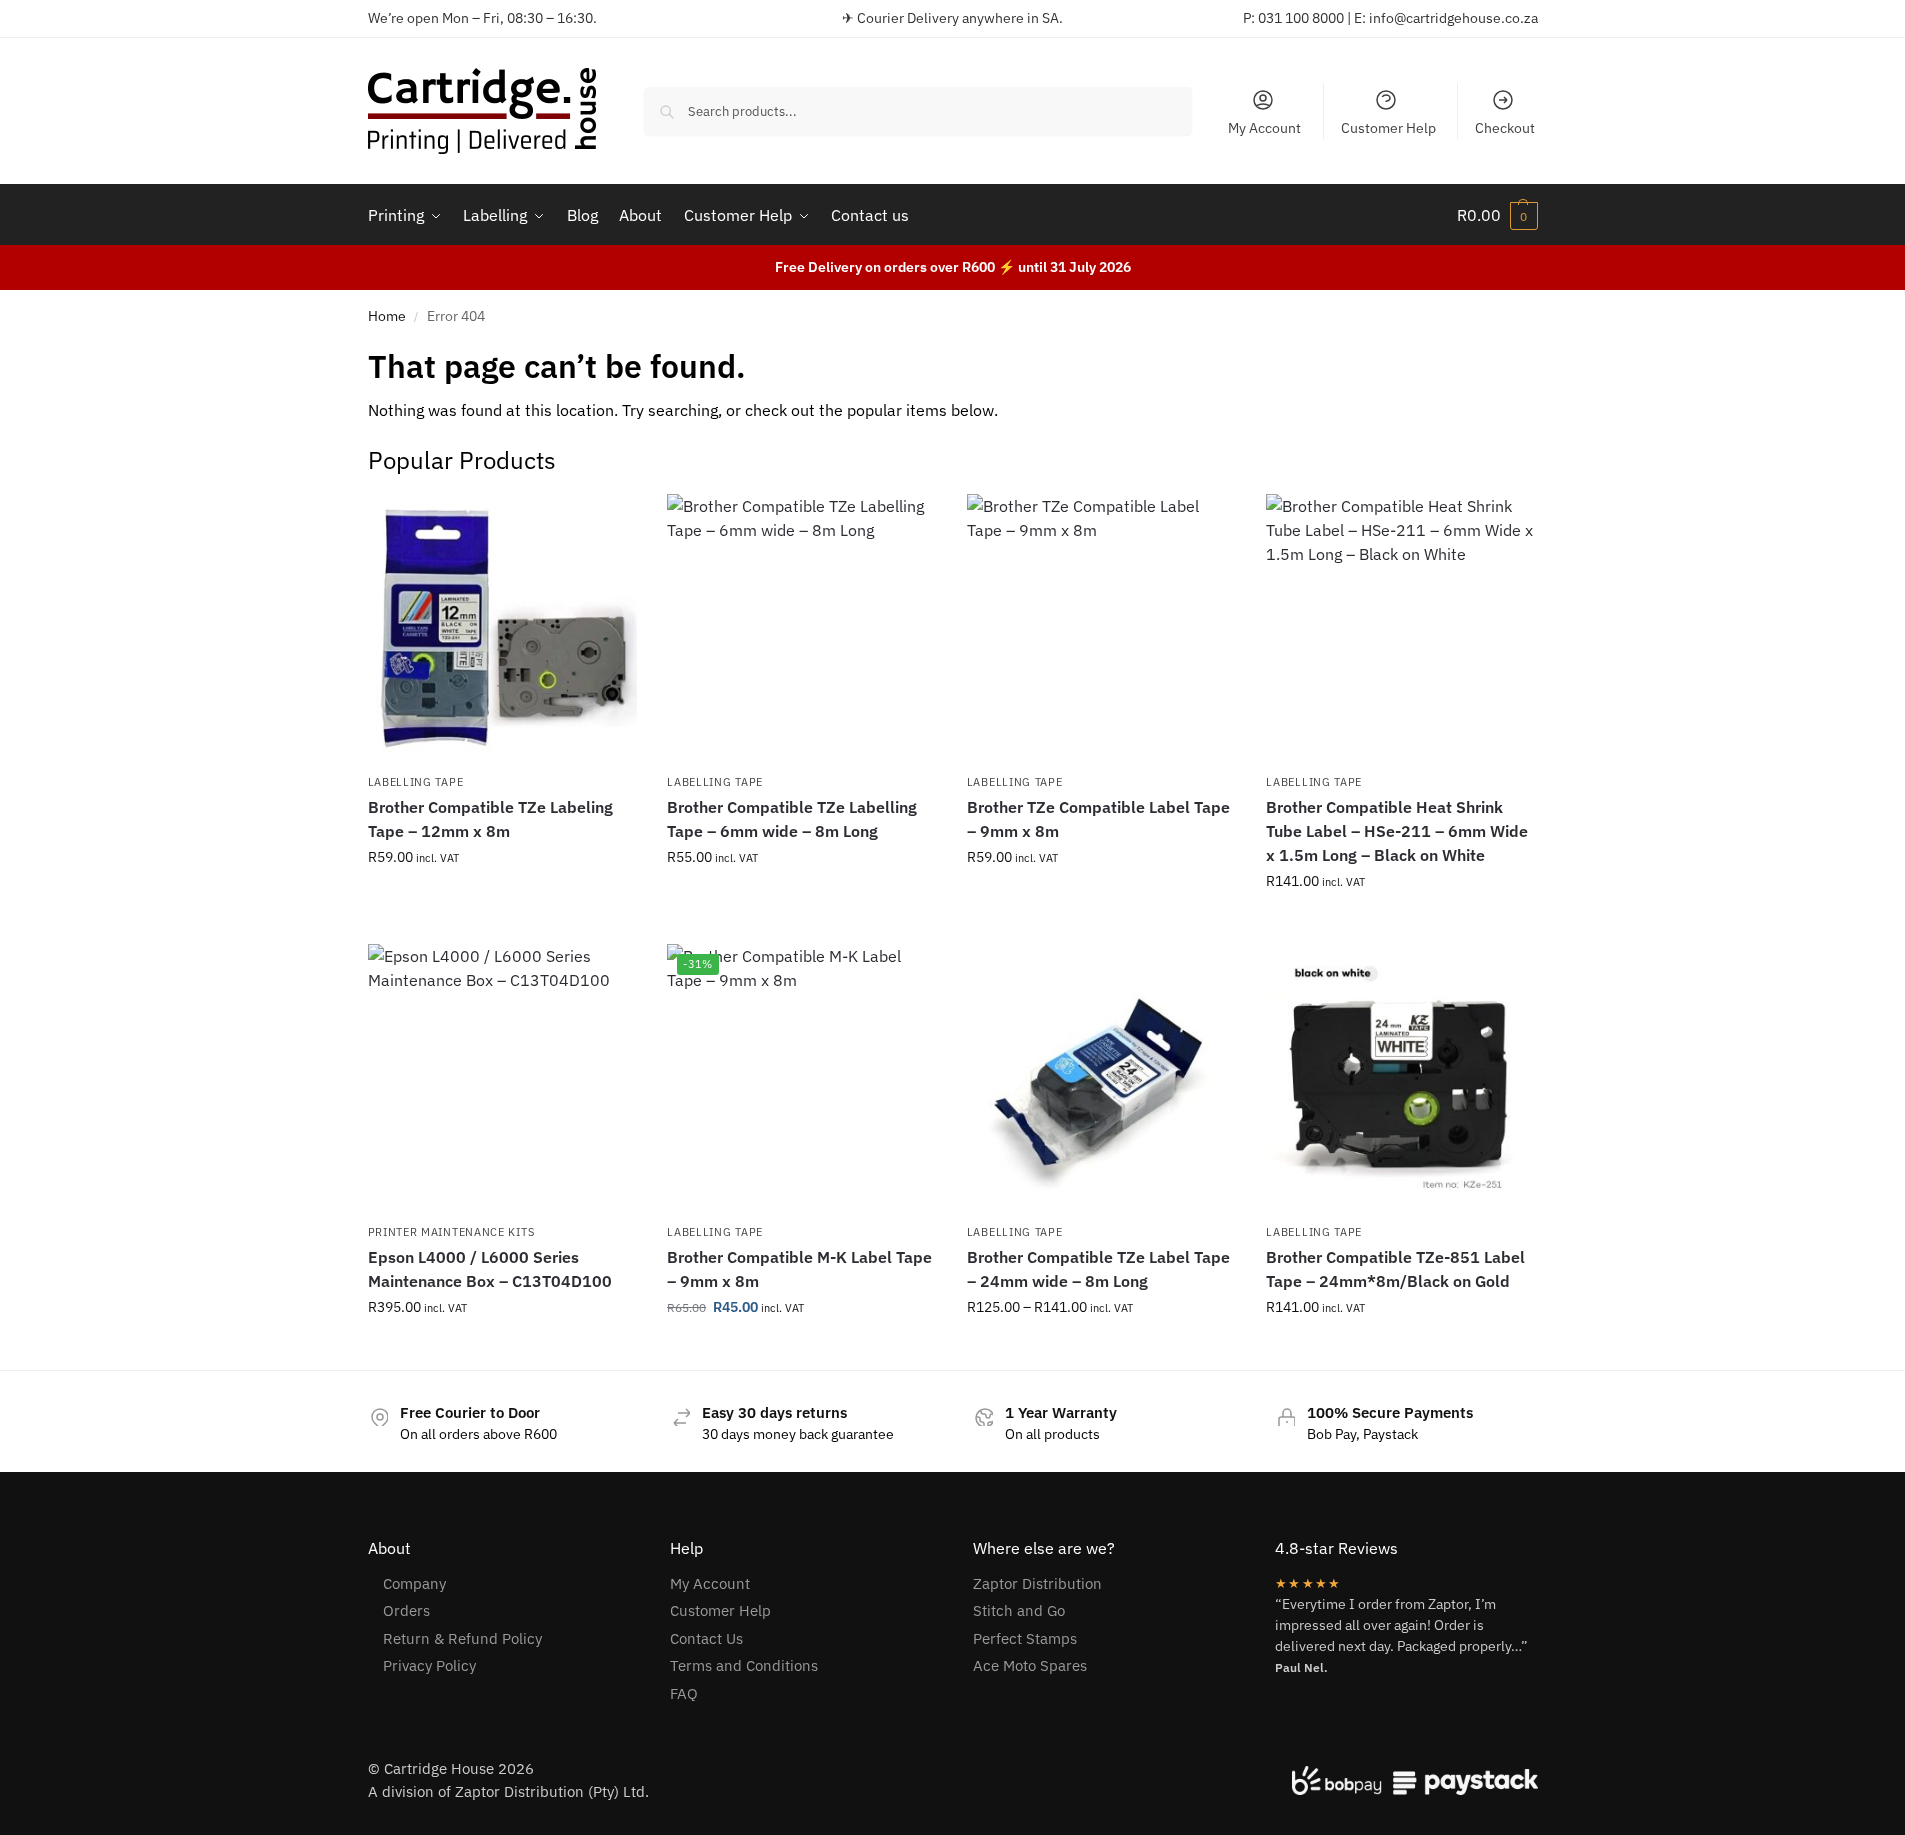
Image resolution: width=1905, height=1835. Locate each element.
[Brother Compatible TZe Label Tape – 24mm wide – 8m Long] (1102, 1079)
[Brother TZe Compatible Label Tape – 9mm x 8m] (1102, 629)
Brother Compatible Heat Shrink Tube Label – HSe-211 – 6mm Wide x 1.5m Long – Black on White (1397, 831)
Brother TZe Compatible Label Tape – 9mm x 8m (1098, 819)
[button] (1497, 215)
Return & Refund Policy (462, 1638)
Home (387, 316)
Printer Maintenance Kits (451, 1232)
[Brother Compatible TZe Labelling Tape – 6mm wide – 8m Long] (802, 629)
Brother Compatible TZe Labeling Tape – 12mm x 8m (490, 819)
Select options (502, 900)
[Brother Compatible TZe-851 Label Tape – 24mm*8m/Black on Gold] (1401, 1079)
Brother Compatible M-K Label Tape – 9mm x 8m (799, 1269)
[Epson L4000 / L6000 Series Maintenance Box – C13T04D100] (503, 1079)
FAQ (684, 1693)
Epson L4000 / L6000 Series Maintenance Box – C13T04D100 (490, 1269)
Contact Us (706, 1638)
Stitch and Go (1019, 1610)
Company (414, 1583)
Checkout (1505, 128)
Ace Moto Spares (1030, 1665)
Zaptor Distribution (1037, 1583)
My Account (1264, 128)
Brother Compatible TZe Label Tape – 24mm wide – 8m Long (1098, 1269)
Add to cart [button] (1401, 924)
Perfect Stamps (1025, 1638)
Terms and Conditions (744, 1665)
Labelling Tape (416, 782)
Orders (406, 1610)
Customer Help (1388, 128)
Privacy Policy (429, 1665)
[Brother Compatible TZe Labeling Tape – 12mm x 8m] (503, 629)
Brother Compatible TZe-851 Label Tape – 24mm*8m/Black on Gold (1395, 1269)
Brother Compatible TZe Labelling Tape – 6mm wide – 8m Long (792, 819)
